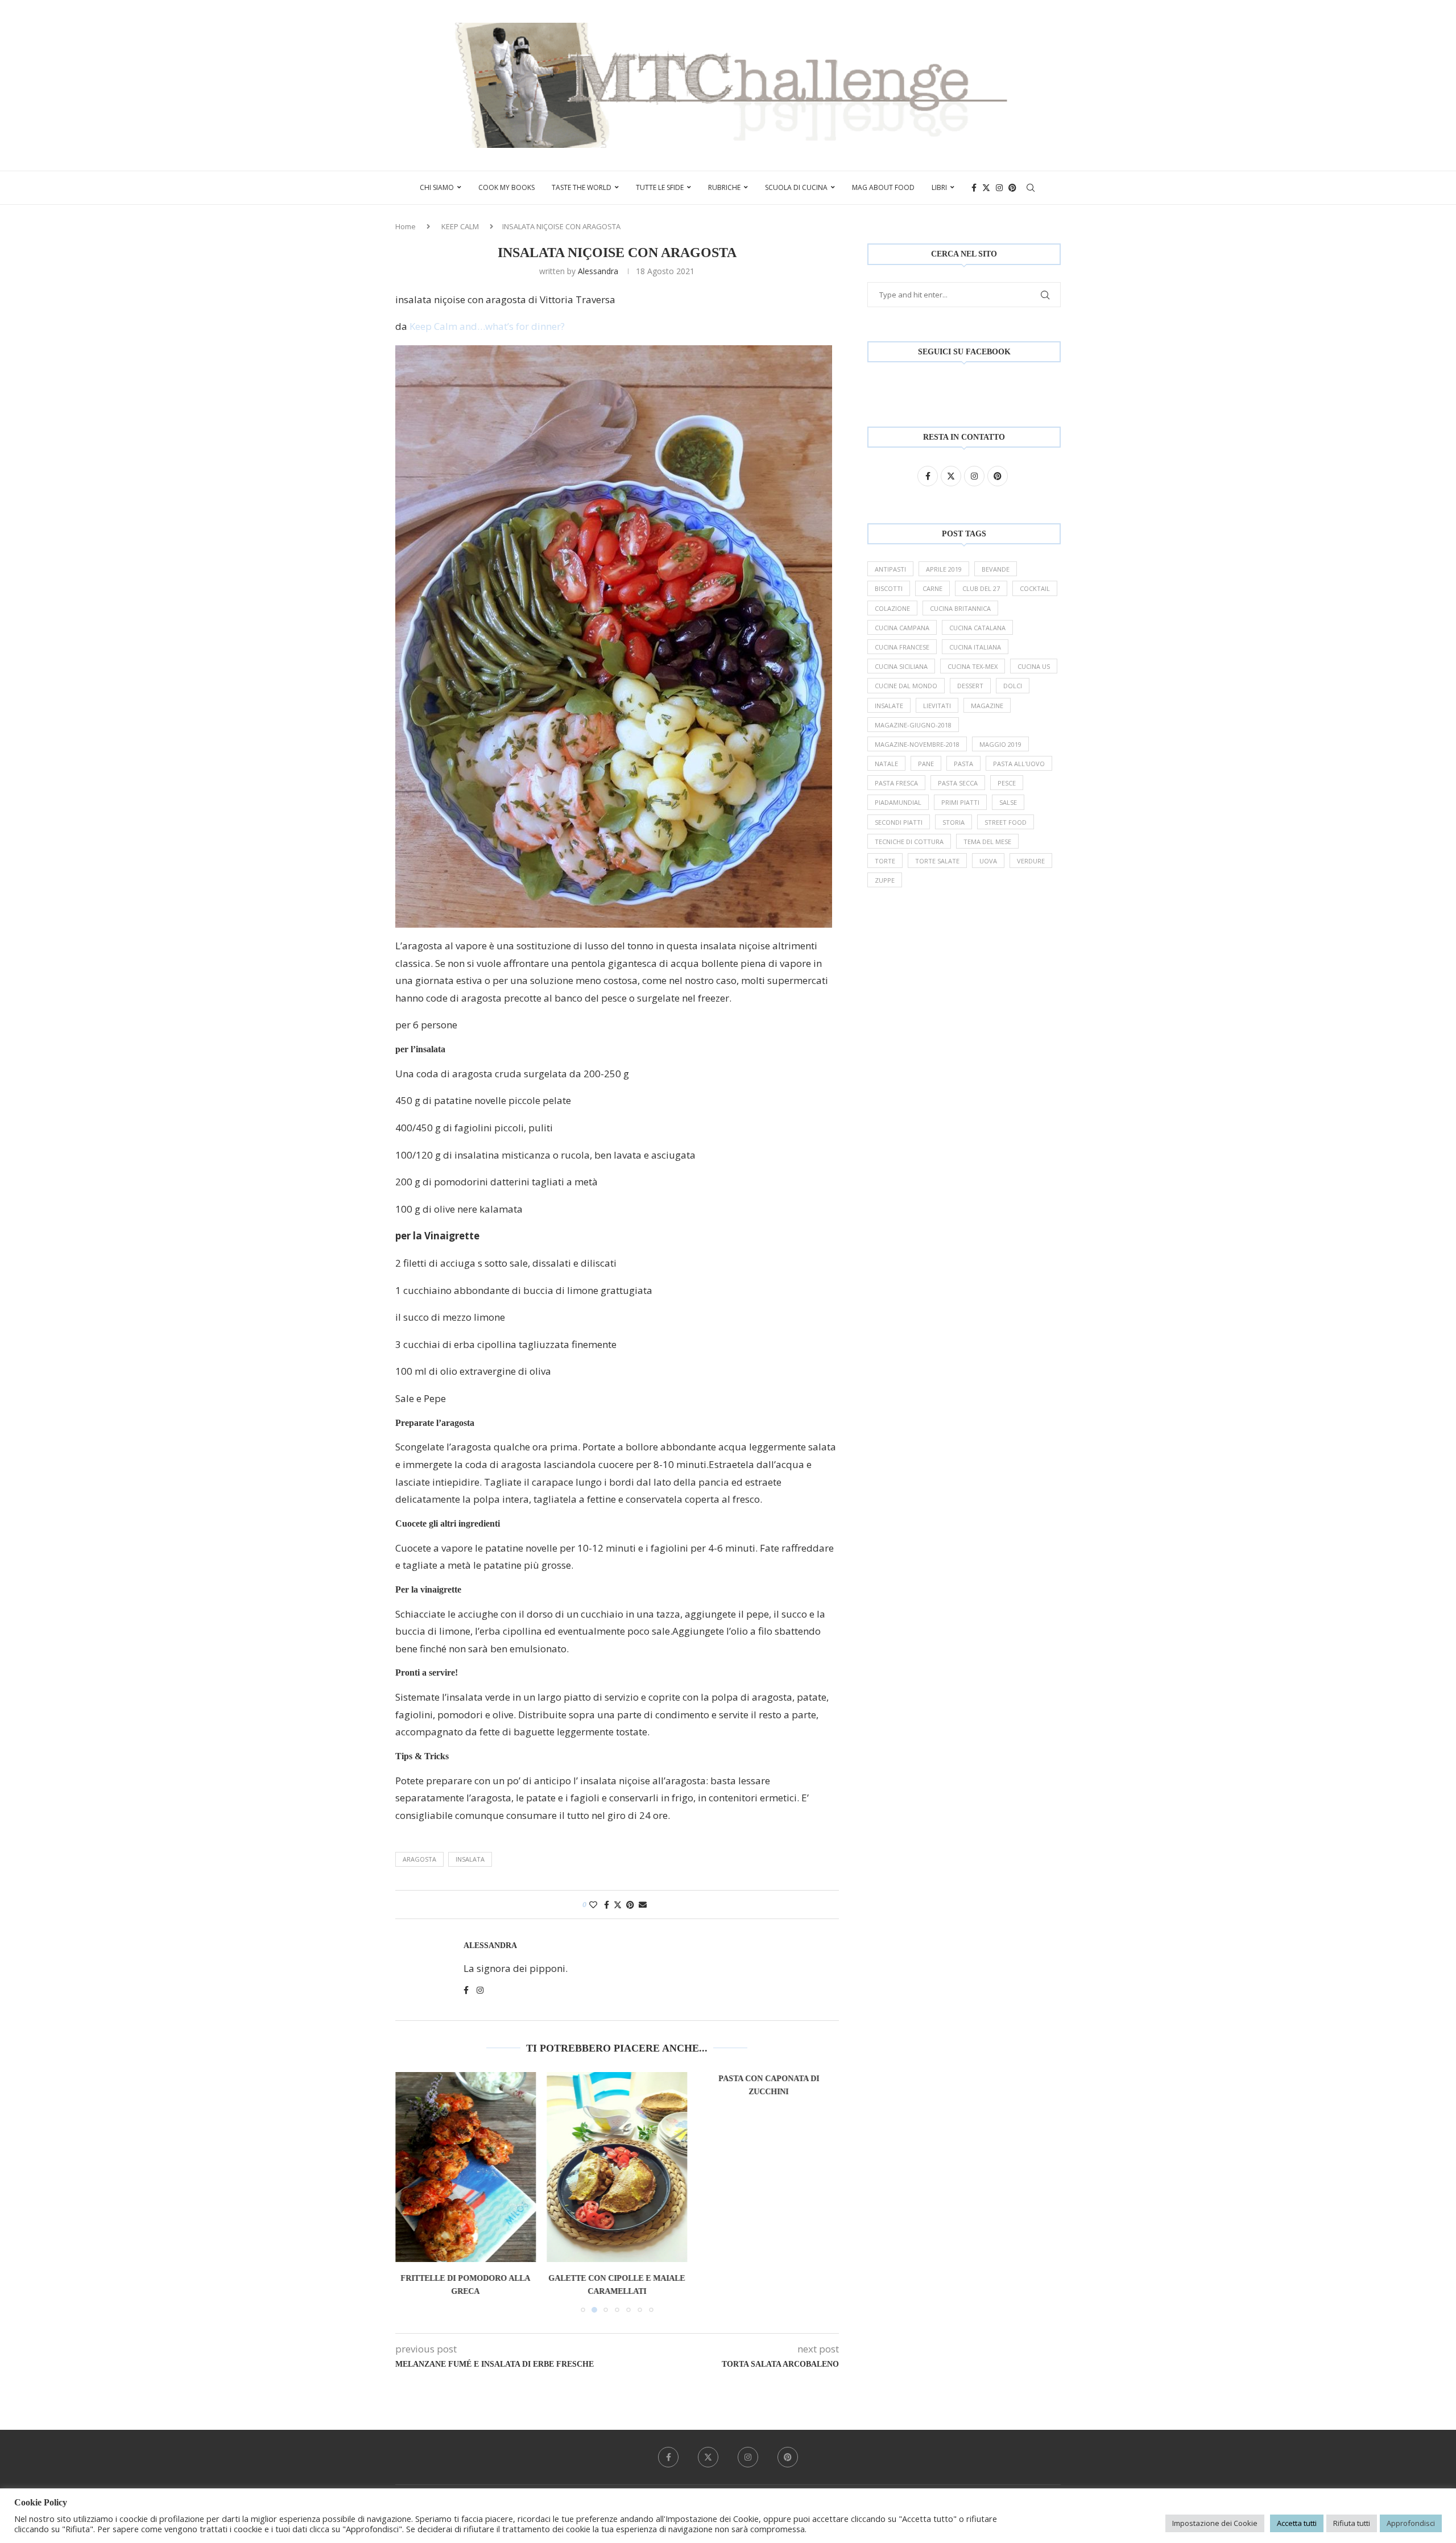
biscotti (889, 588)
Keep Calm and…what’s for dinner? (486, 326)
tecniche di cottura (909, 842)
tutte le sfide (660, 187)
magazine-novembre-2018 (917, 744)
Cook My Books (506, 187)
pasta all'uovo (1019, 764)
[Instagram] (999, 188)
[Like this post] (593, 1905)
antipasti (890, 569)
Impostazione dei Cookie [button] (1215, 2523)
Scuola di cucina (796, 187)
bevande (996, 569)
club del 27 (981, 588)
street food (1006, 822)
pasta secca (958, 783)
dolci (1013, 686)
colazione (892, 608)
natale (886, 764)
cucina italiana (975, 647)
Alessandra (598, 271)
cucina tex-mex (973, 666)
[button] (411, 2192)
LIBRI (939, 187)
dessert (970, 686)
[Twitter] (986, 188)
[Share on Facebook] (607, 1905)
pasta (963, 764)
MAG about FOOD (883, 187)
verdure (1031, 861)
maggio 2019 (1000, 744)
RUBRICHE (724, 187)
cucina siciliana (901, 666)
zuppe (885, 880)
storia (954, 822)
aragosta (419, 1859)
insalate (889, 706)
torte (885, 861)
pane (926, 764)
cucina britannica (960, 608)
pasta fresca (896, 783)
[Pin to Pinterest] (630, 1905)
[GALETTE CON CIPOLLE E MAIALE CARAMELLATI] (617, 2167)
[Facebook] (974, 188)
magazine (987, 706)
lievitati (937, 706)
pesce (1007, 783)
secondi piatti (899, 822)
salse (1008, 802)
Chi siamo (437, 187)
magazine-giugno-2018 (913, 725)
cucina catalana (977, 628)
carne (932, 588)
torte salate (937, 861)
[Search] (1031, 188)
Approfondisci (1411, 2523)
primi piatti (960, 802)
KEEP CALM (460, 226)
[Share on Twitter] (618, 1905)
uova (988, 861)
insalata (470, 1859)
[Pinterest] (1012, 188)
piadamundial (898, 802)
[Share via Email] (643, 1905)
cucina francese (902, 647)
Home (406, 226)
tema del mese (987, 842)
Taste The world (582, 187)
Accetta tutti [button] (1297, 2523)
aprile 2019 (944, 569)
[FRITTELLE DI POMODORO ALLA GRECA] (466, 2167)
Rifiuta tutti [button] (1352, 2523)
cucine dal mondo (906, 686)
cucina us (1034, 666)
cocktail (1035, 588)
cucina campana (902, 628)
